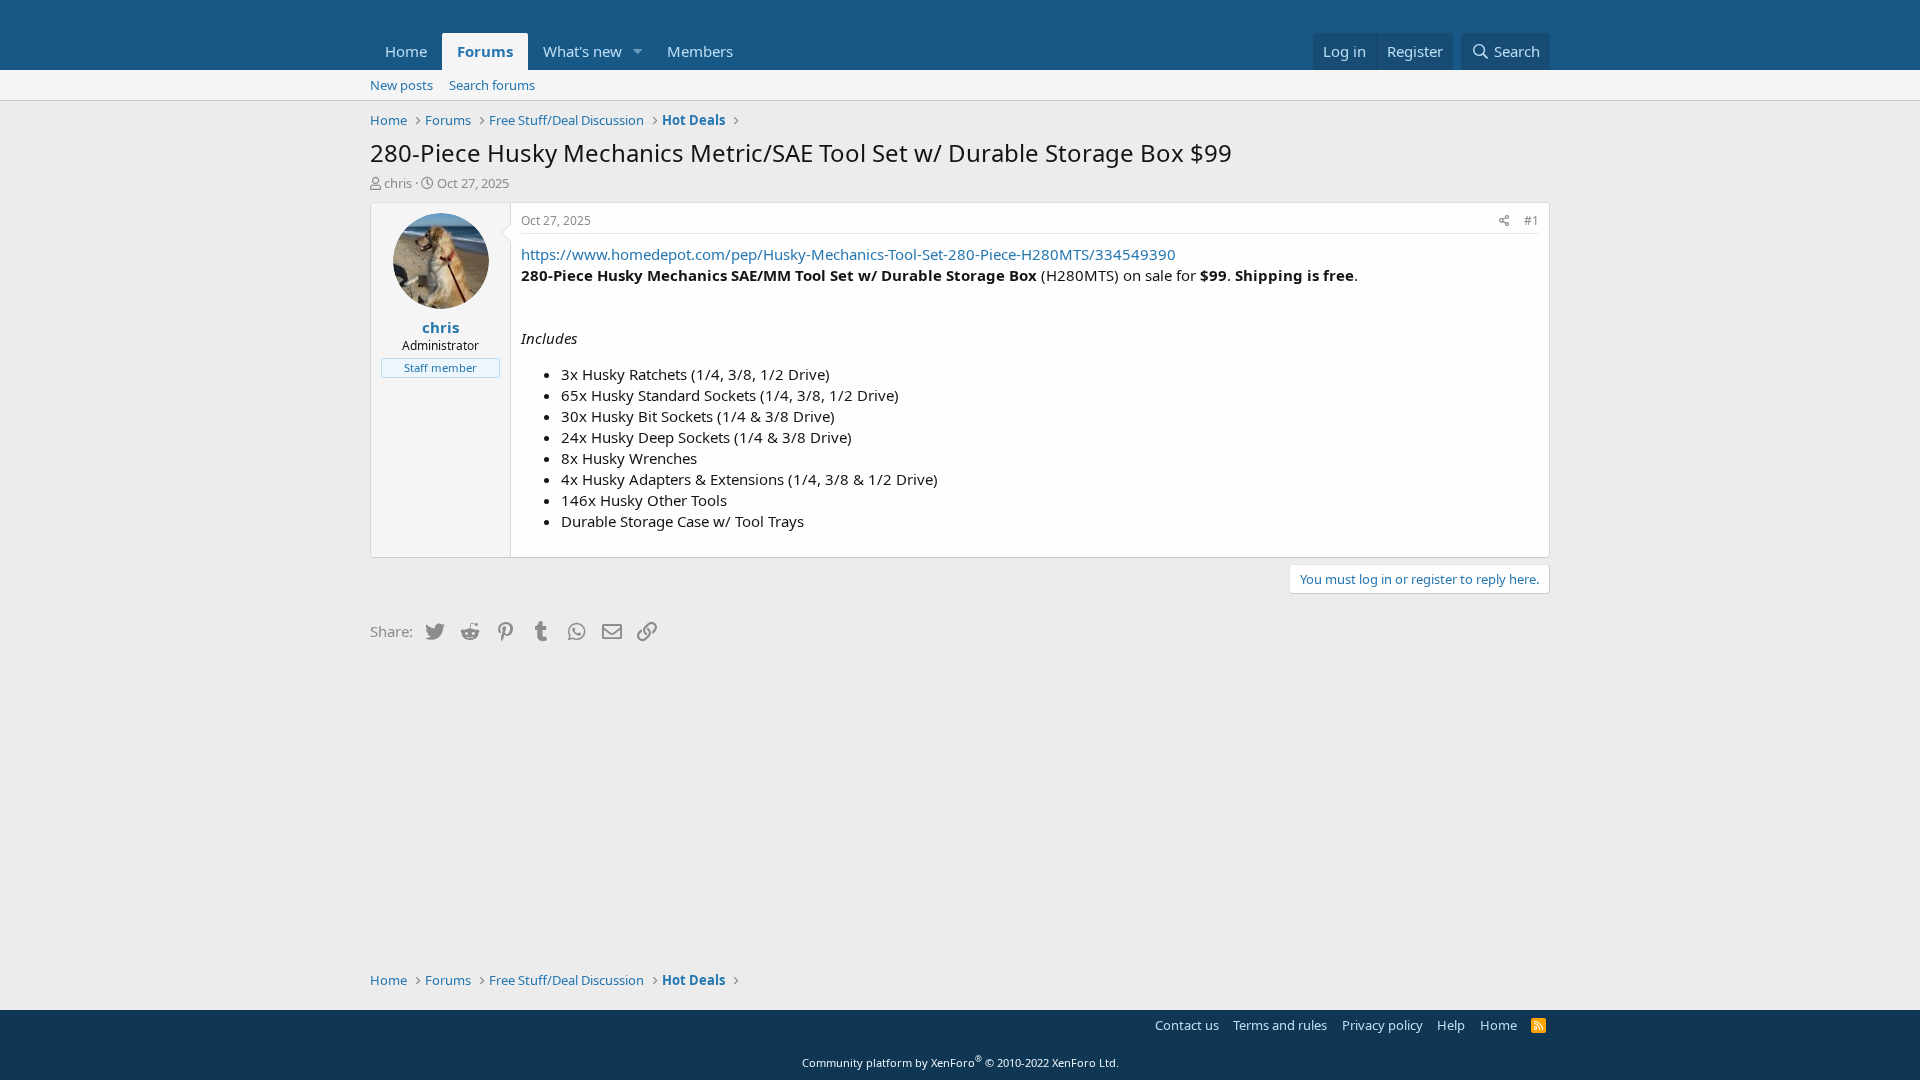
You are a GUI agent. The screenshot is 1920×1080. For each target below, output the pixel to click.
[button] (638, 51)
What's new (582, 51)
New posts (401, 85)
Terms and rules (1280, 1025)
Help (1451, 1025)
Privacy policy (1382, 1025)
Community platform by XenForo (960, 1062)
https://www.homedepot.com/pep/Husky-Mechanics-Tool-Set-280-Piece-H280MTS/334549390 (848, 254)
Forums (485, 51)
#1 (1531, 220)
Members (700, 51)
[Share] (1504, 221)
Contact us (1187, 1025)
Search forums (492, 85)
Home (406, 51)
